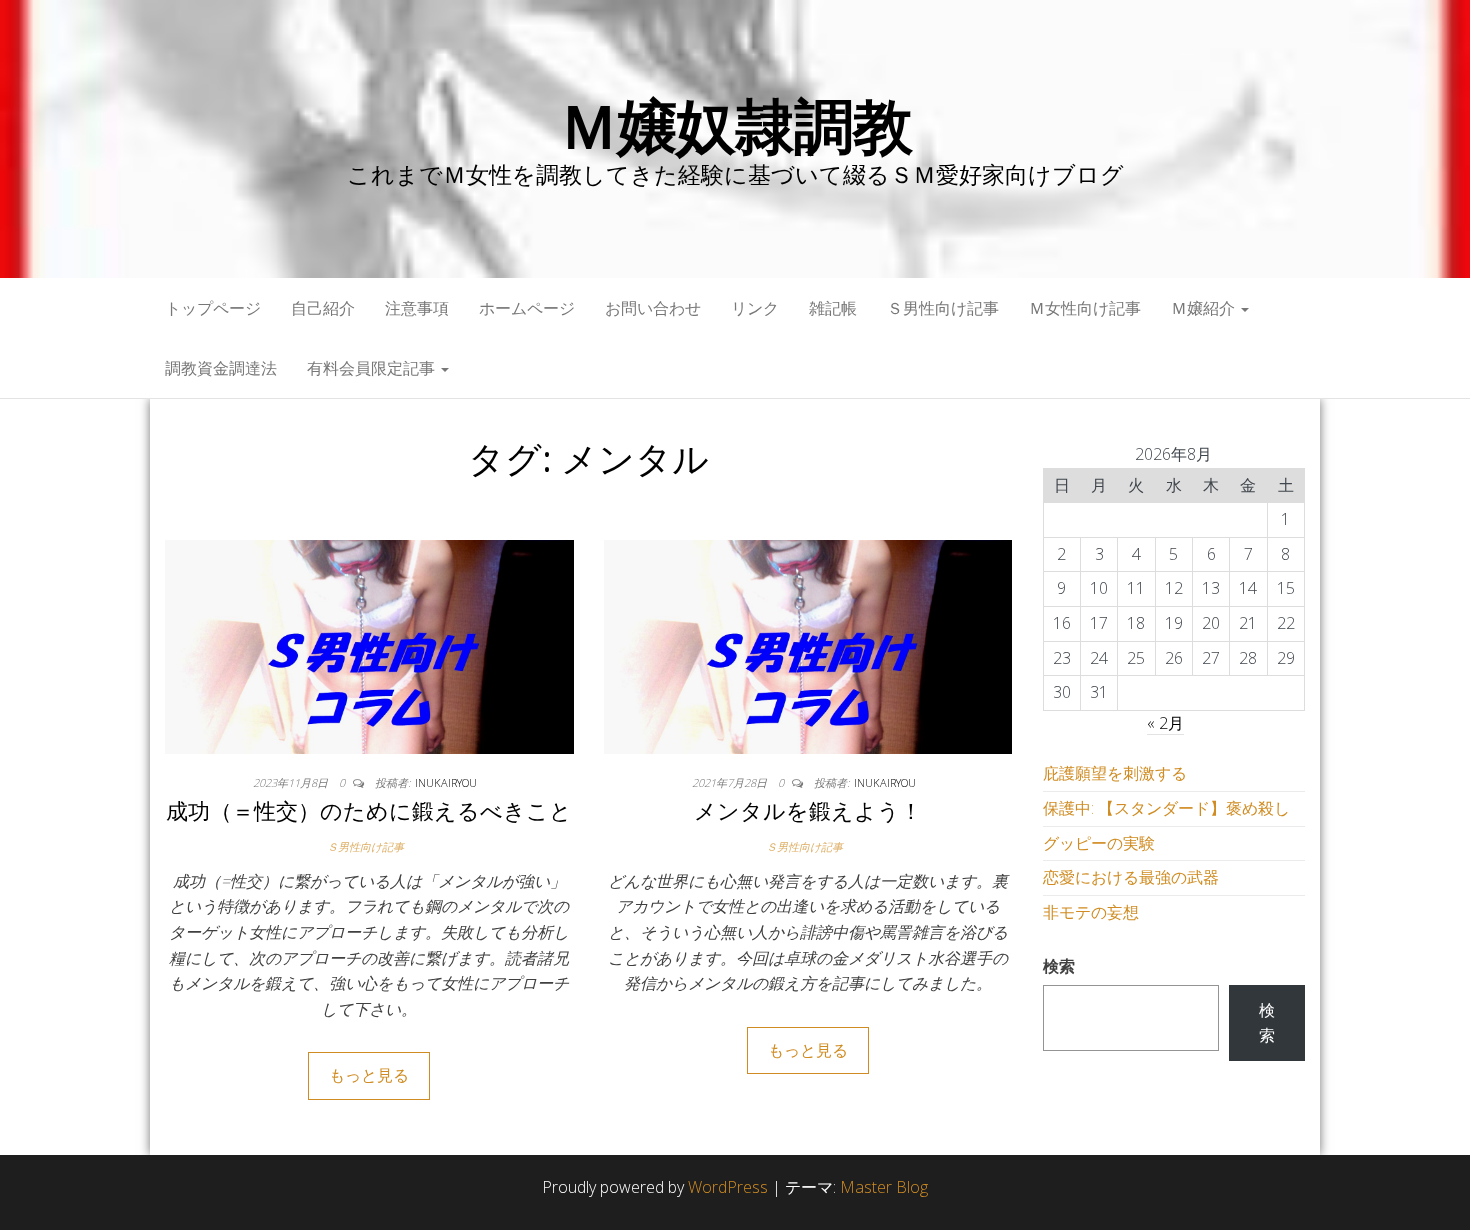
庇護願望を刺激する (1115, 773)
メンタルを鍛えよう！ (808, 810)
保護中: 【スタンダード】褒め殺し (1166, 808)
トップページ (213, 308)
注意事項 (417, 308)
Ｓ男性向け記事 (943, 308)
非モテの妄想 (1091, 912)
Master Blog (884, 1187)
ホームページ (527, 308)
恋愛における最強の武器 (1131, 877)
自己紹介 (323, 308)
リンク (755, 308)
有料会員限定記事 (373, 368)
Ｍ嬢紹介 (1205, 308)
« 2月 (1165, 723)
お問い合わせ (653, 308)
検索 (1059, 966)
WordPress (728, 1187)
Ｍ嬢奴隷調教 (735, 125)
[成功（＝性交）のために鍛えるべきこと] (369, 645)
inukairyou (446, 782)
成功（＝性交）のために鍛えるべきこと (369, 810)
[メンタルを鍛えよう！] (808, 645)
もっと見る (369, 1075)
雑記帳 (833, 308)
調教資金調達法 (221, 368)
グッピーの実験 (1099, 843)
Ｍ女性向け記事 (1085, 308)
